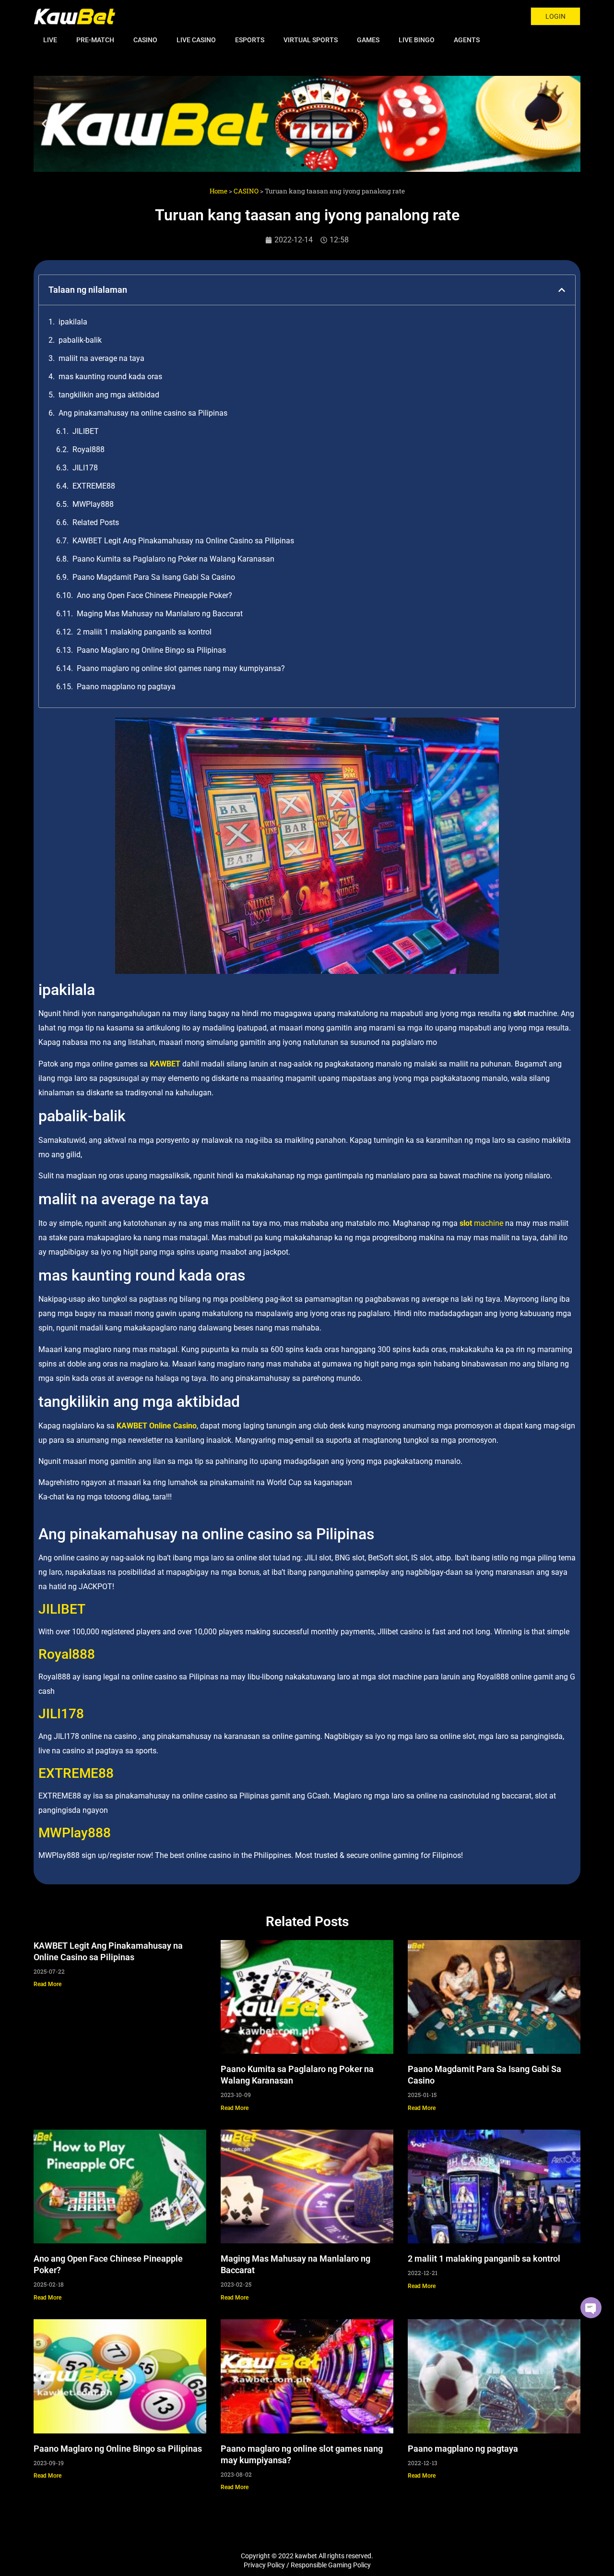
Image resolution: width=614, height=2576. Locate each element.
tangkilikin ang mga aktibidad (109, 395)
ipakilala (73, 322)
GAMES (368, 40)
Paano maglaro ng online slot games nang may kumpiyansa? (181, 668)
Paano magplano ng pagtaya (126, 687)
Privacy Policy (264, 2565)
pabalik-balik (80, 340)
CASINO (145, 40)
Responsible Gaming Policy (331, 2565)
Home (218, 191)
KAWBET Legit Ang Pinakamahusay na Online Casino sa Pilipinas (183, 541)
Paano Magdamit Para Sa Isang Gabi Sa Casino (154, 577)
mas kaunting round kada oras (110, 377)
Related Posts (96, 522)
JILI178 (85, 468)
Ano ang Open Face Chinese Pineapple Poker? (154, 595)
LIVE (50, 40)
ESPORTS (250, 40)
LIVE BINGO (417, 40)
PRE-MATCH (95, 40)
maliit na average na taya (101, 358)
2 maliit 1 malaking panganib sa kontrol (144, 632)
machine (481, 1223)
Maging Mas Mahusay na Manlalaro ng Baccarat (160, 614)
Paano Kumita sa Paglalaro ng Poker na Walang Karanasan (173, 559)
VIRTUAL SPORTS (311, 40)
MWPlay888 (93, 504)
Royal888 (89, 449)
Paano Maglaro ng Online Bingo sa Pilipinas (151, 650)
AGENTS (467, 40)
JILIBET (86, 431)
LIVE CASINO (196, 40)
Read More (47, 1984)
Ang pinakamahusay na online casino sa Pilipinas (143, 413)
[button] (44, 124)
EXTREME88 (94, 486)
